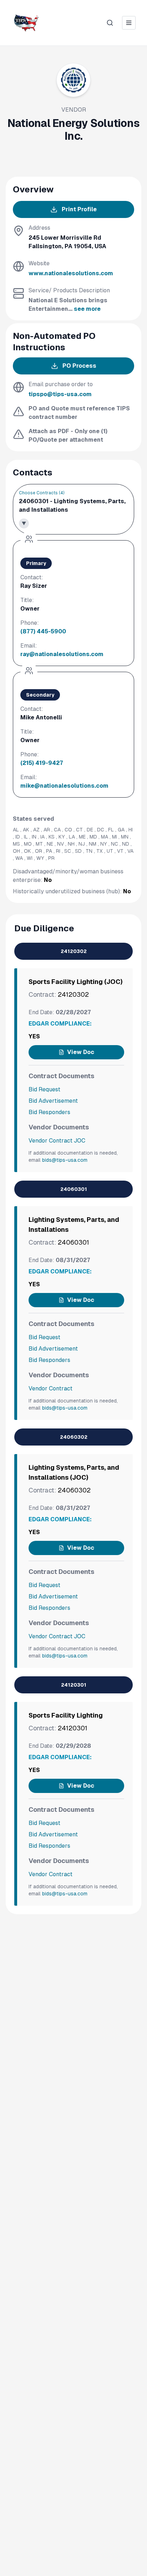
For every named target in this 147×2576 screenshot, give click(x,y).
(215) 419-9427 (42, 763)
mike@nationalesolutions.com (64, 786)
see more (87, 309)
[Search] (110, 23)
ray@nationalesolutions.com (62, 654)
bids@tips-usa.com (65, 1160)
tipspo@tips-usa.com (60, 394)
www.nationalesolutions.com (71, 273)
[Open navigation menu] (129, 23)
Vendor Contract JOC (57, 1141)
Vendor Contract (50, 1388)
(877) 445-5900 (43, 631)
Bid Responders (49, 1112)
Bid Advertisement (53, 1101)
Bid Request (44, 1089)
